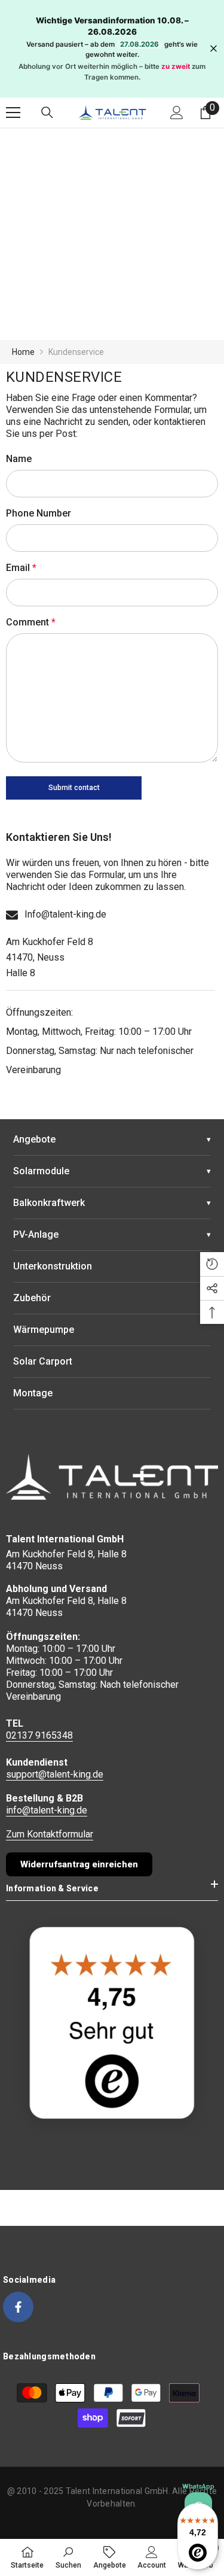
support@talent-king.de (55, 1774)
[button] (74, 788)
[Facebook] (18, 2307)
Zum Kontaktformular (50, 1834)
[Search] (47, 113)
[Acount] (177, 113)
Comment (31, 622)
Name (19, 459)
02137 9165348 (39, 1735)
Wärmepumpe (44, 1330)
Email (21, 568)
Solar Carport (43, 1361)
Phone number (39, 513)
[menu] (13, 113)
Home (23, 352)
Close (214, 49)
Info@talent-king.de (65, 914)
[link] (68, 2557)
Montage (33, 1393)
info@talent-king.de (47, 1810)
